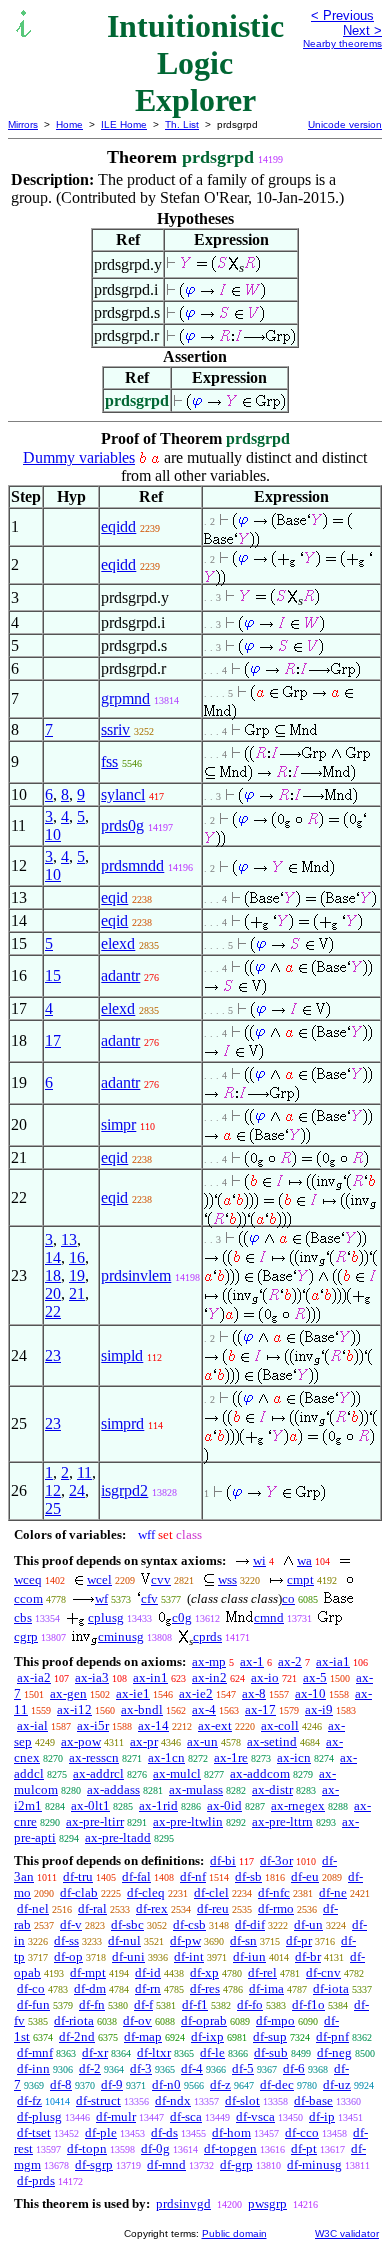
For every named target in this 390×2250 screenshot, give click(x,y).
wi (259, 1560)
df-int (189, 1956)
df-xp (204, 1972)
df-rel (262, 1972)
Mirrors (23, 124)
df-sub (271, 2052)
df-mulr (116, 2116)
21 (77, 1293)
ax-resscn (94, 1757)
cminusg (121, 1636)
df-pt (304, 2148)
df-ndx (173, 2100)
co (288, 1598)
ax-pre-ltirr (95, 1821)
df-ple (101, 2132)
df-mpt (88, 1972)
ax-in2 (209, 1677)
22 (53, 1311)
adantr (120, 975)
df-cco (302, 2132)
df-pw (185, 1940)
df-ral (92, 1908)
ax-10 (310, 1693)
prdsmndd (132, 865)
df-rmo (276, 1908)
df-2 (90, 2068)
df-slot (242, 2100)
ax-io (265, 1677)
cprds (207, 1636)
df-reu (213, 1908)
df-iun (249, 1956)
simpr (118, 1124)
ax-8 (254, 1693)
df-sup (270, 2036)
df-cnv (323, 1972)
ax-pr (144, 1741)
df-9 (112, 2084)
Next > (362, 30)
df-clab (79, 1892)
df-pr (299, 1940)
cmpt (300, 1579)
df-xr (95, 2052)
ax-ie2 (196, 1693)
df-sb (248, 1876)
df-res (205, 1988)
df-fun (33, 2004)
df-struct (98, 2100)
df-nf (193, 1876)
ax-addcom (260, 1773)
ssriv (115, 729)
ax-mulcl (177, 1773)
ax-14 (153, 1725)
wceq (28, 1579)
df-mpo (275, 2020)
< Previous (342, 15)
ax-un (202, 1741)
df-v (71, 1924)
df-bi (223, 1860)
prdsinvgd (183, 2203)
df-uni (128, 1956)
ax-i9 (319, 1709)
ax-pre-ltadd (118, 1837)
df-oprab (204, 2020)
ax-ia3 (92, 1677)
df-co (31, 1988)
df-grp (236, 2164)
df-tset (34, 2132)
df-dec (277, 2084)
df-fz (29, 2100)
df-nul (124, 1940)
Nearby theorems (342, 43)
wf (101, 1598)
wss (227, 1579)
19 (77, 1275)
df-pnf (332, 2036)
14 (53, 1257)
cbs (23, 1617)
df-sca (186, 2116)
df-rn (148, 1988)
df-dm (90, 1988)
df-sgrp (94, 2164)
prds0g (122, 825)
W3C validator (347, 2233)
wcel (99, 1579)
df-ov (137, 2020)
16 (77, 1257)
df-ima (266, 1988)
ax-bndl (142, 1709)
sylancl (123, 794)
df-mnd (166, 2164)
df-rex (152, 1908)
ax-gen (68, 1693)
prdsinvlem (136, 1275)
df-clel (211, 1892)
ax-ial (32, 1725)
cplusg (106, 1617)
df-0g (155, 2148)
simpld (122, 1355)
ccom (28, 1598)
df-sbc (127, 1924)
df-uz (337, 2084)
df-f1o (308, 2004)
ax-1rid (158, 1805)
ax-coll (280, 1725)
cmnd (269, 1617)
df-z (220, 2084)
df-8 (61, 2084)
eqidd (118, 526)
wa (304, 1560)
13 (69, 1239)
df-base (313, 2100)
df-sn (243, 1940)
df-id (148, 1972)
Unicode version (345, 124)
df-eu (305, 1876)
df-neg (334, 2052)
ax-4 (204, 1709)
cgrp (26, 1636)
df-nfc (274, 1892)
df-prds (36, 2180)
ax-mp (209, 1661)
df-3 (141, 2068)
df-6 (294, 2068)
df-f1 (195, 2004)
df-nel (33, 1908)
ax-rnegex (298, 1805)
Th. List (182, 124)
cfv (149, 1598)
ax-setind (272, 1741)
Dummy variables (79, 457)
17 (53, 1040)
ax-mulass (196, 1789)
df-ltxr (154, 2052)
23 (53, 1355)
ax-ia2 (34, 1677)
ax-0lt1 (90, 1805)
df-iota (331, 1988)
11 (84, 1472)
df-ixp (207, 2036)
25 (53, 1508)
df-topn (87, 2148)
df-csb (189, 1924)
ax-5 (315, 1677)
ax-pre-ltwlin (188, 1821)
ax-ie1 (133, 1693)
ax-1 (252, 1661)
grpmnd (125, 698)
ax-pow (81, 1741)
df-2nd (77, 2036)
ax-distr (272, 1789)
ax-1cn (166, 1757)
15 (53, 975)
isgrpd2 (124, 1490)
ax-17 (260, 1709)
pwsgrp (267, 2203)
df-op (68, 1956)
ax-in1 (150, 1677)
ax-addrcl (98, 1773)
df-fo (250, 2004)
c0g (182, 1617)
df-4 (192, 2068)
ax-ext (215, 1725)
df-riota (74, 2020)
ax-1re (231, 1757)
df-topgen (230, 2148)
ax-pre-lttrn (282, 1821)
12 (53, 1490)
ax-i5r (93, 1725)
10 (53, 834)
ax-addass (113, 1789)
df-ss (66, 1940)
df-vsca (255, 2116)
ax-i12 (74, 1709)
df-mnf (35, 2052)
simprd (122, 1423)
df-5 (243, 2068)
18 (53, 1275)
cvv (161, 1579)
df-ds (164, 2132)
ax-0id (224, 1805)
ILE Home (124, 124)
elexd (118, 943)
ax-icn (294, 1757)
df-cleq (146, 1892)
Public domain (234, 2233)
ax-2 (290, 1661)
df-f (143, 2004)
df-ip (322, 2116)
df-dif (250, 1924)
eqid (114, 897)
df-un (308, 1924)
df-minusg (314, 2164)
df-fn (92, 2004)
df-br (308, 1956)
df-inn (33, 2068)
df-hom (231, 2132)
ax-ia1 (333, 1661)
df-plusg (39, 2116)
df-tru (78, 1876)
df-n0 (166, 2084)
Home (69, 124)
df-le (212, 2052)
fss (109, 761)
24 (77, 1490)
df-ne (333, 1892)
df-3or (276, 1860)
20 (53, 1293)
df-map (143, 2036)
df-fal (136, 1876)
